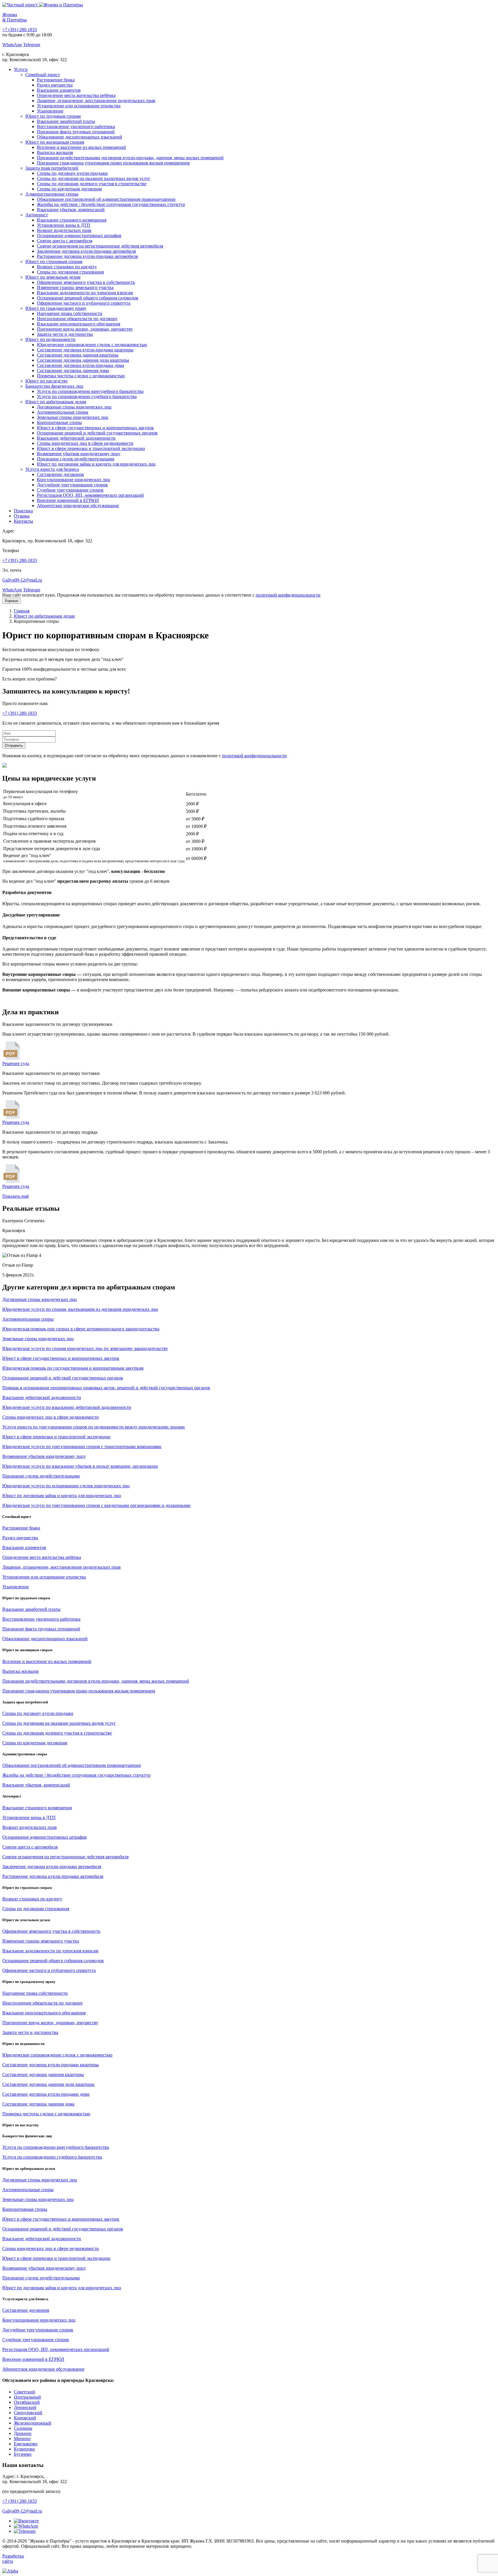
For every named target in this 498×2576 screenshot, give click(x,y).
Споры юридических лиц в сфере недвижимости (85, 443)
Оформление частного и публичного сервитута (84, 303)
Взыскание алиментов (59, 90)
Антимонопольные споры (63, 412)
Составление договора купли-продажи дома (80, 365)
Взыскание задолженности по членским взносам (85, 293)
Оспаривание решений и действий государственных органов (97, 433)
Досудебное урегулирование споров (72, 485)
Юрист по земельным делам (53, 277)
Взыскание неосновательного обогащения (79, 324)
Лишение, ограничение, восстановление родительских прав (96, 101)
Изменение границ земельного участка (75, 287)
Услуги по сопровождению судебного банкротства (87, 396)
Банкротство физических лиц (54, 386)
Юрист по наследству (47, 381)
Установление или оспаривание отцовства (79, 106)
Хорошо (11, 601)
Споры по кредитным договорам (69, 189)
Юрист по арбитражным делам (56, 402)
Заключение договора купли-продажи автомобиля (86, 251)
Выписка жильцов (55, 152)
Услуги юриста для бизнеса (52, 469)
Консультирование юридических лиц (73, 480)
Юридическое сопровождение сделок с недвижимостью (92, 345)
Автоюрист (37, 215)
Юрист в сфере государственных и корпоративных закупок (95, 428)
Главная (22, 611)
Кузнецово (24, 2449)
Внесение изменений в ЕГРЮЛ (68, 500)
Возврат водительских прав (64, 230)
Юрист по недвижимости (50, 339)
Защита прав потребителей (52, 168)
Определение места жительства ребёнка (76, 95)
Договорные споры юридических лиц (74, 407)
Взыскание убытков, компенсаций (71, 210)
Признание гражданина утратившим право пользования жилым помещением (113, 163)
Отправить (14, 746)
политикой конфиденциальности (288, 595)
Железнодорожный (33, 2423)
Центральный (27, 2397)
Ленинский (25, 2407)
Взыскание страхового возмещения (72, 220)
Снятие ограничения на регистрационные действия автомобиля (100, 246)
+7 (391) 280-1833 (20, 30)
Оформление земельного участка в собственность (86, 282)
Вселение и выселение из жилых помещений (81, 147)
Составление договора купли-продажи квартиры (85, 350)
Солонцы (23, 2428)
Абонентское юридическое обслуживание (78, 506)
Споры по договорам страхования (70, 272)
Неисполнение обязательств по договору (77, 319)
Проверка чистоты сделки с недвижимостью (81, 376)
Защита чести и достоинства (65, 334)
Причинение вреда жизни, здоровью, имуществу (85, 329)
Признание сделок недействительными (76, 459)
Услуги (21, 69)
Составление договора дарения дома (73, 371)
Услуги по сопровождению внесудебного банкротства (90, 391)
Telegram (32, 45)
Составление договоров (60, 474)
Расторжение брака (56, 80)
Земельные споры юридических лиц (73, 417)
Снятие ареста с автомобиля (65, 241)
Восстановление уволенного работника (76, 126)
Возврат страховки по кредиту (67, 267)
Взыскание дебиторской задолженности (76, 438)
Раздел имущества (55, 85)
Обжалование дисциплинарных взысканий (80, 137)
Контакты (23, 521)
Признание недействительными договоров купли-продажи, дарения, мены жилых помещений (130, 158)
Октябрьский (27, 2402)
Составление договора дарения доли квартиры (83, 360)
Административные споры (52, 194)
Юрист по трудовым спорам (53, 116)
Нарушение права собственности (70, 313)
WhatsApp (12, 45)
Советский (24, 2392)
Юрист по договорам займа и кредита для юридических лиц (96, 464)
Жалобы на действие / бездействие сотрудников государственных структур (111, 204)
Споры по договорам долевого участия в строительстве (92, 184)
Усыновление (50, 111)
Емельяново (26, 2444)
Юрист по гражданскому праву (56, 308)
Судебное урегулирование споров (70, 490)
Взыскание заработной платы (66, 121)
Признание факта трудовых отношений (76, 132)
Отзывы (22, 516)
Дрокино (23, 2433)
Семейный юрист (43, 75)
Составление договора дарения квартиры (78, 355)
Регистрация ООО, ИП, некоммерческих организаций (90, 495)
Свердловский (28, 2413)
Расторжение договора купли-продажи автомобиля (87, 256)
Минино (22, 2439)
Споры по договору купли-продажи (72, 173)
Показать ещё (16, 1196)
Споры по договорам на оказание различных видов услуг (94, 178)
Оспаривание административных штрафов (79, 236)
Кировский (25, 2418)
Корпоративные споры (59, 422)
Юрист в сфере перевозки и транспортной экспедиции (91, 448)
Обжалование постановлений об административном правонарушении (106, 199)
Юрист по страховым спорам (54, 261)
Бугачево (23, 2454)
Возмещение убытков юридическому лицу (79, 454)
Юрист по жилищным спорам (55, 142)
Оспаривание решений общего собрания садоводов (88, 298)
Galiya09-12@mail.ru (22, 580)
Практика (23, 511)
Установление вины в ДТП (64, 225)
